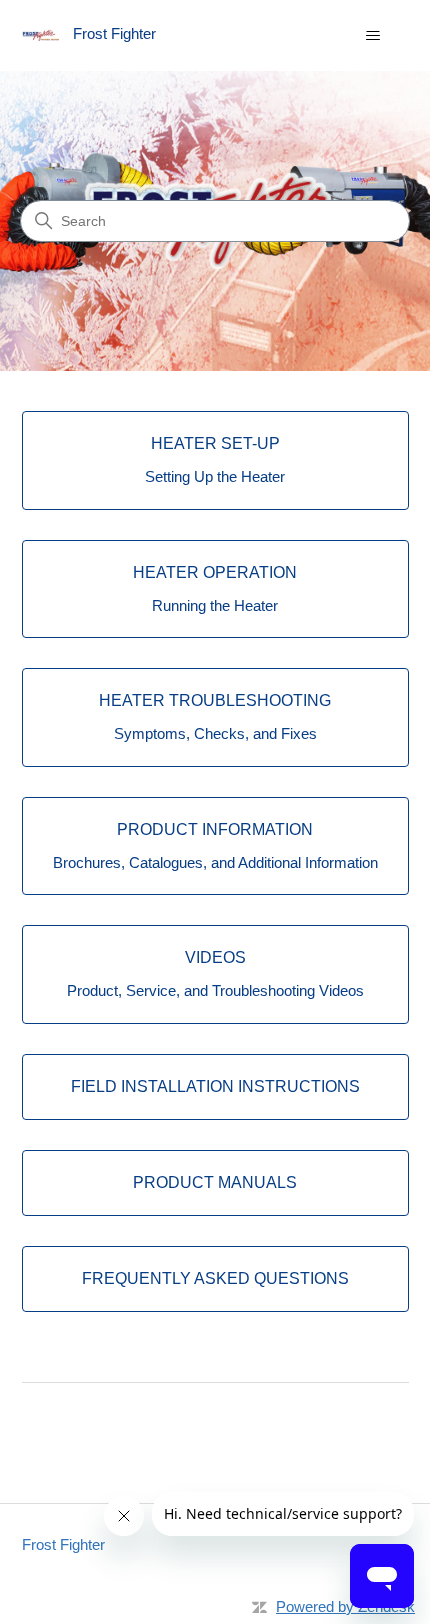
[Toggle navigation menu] (373, 36)
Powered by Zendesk (345, 1606)
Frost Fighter (63, 1544)
